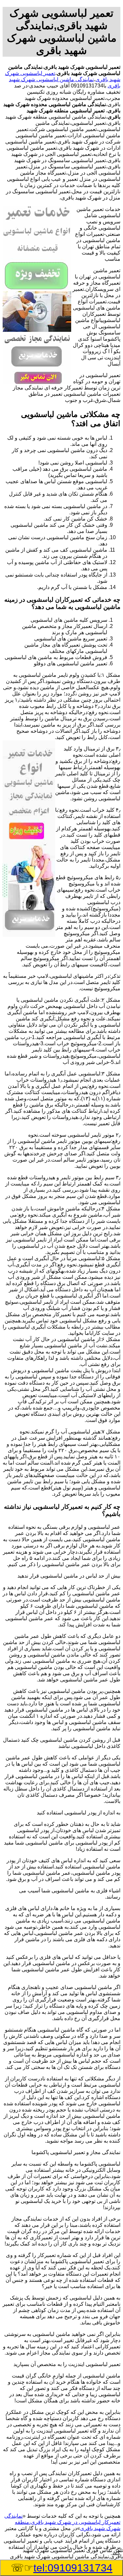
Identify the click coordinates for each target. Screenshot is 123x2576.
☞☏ (62, 2568)
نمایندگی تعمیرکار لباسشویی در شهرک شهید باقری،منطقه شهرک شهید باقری (62, 2522)
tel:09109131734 (73, 2568)
